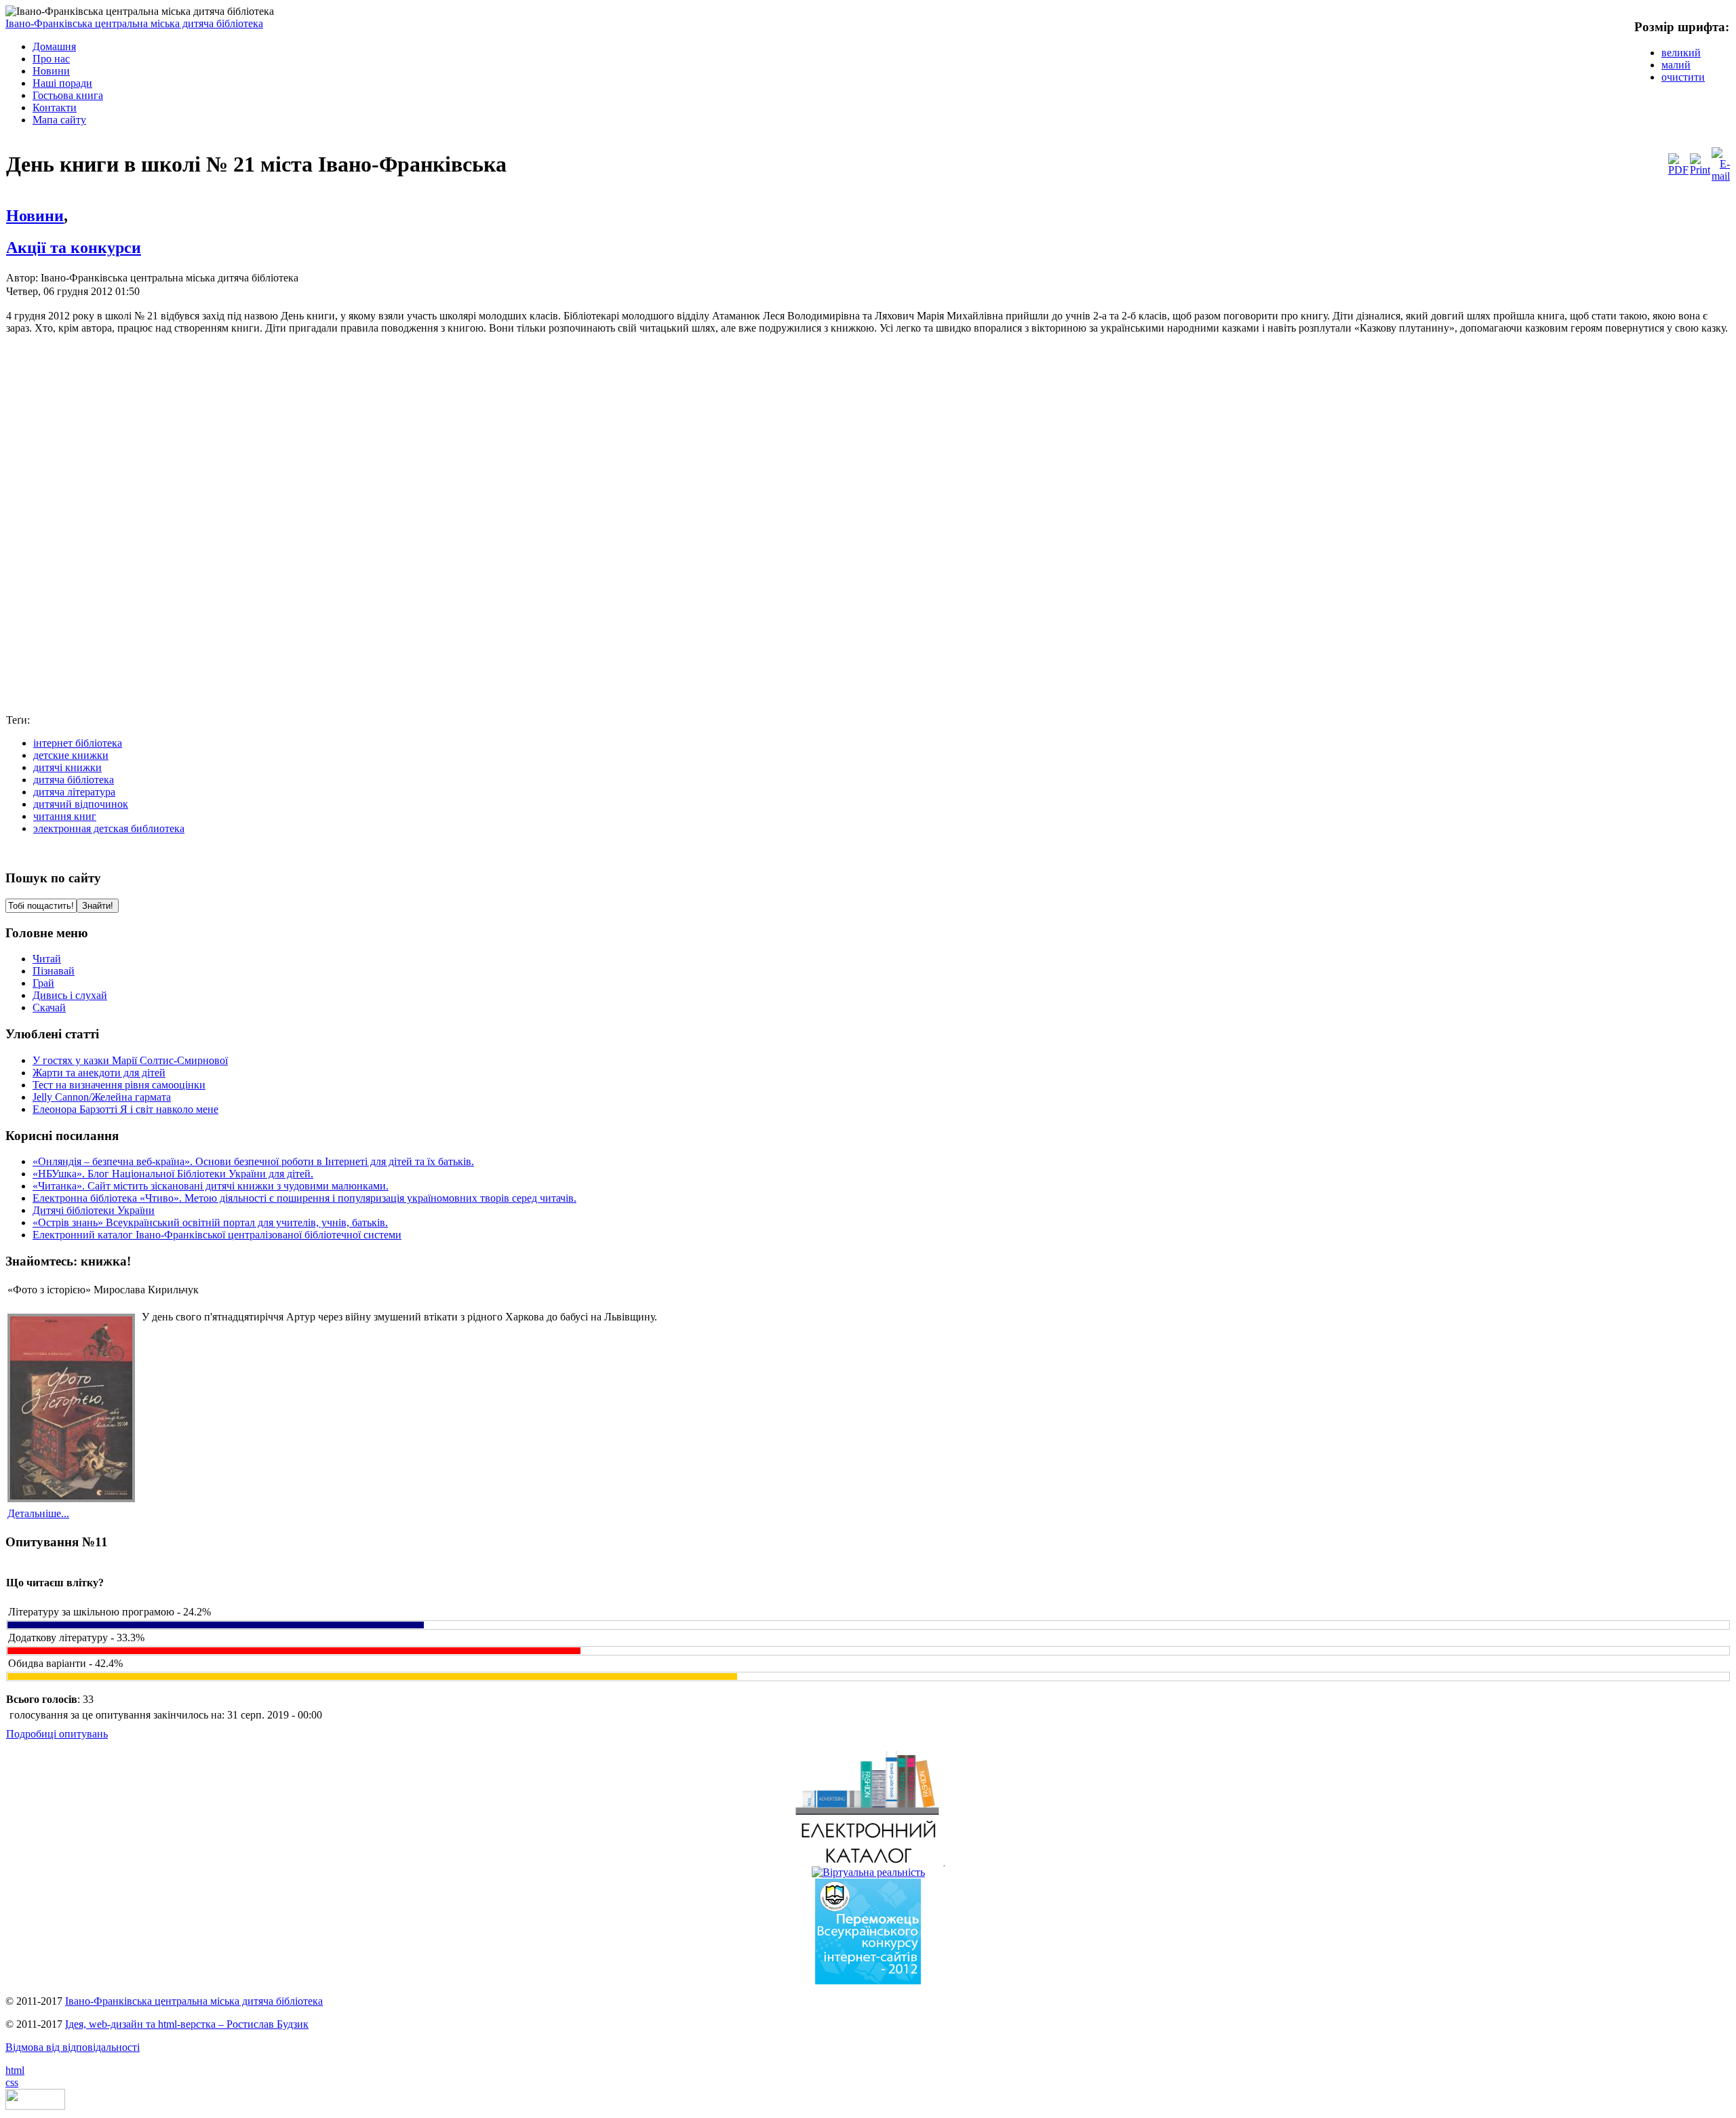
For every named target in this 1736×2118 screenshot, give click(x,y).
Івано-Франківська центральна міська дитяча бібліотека (134, 23)
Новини (35, 216)
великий (1681, 53)
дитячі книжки (67, 767)
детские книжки (71, 755)
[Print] (1700, 170)
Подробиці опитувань (57, 1734)
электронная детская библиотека (109, 828)
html (15, 2070)
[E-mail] (1721, 176)
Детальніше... (38, 1513)
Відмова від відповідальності (73, 2047)
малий (1676, 65)
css (12, 2082)
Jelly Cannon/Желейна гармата (102, 1097)
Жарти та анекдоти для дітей (99, 1073)
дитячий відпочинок (81, 804)
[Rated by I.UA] (35, 2106)
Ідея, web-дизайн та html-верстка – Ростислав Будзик (187, 2024)
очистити (1683, 77)
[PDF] (1678, 170)
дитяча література (74, 792)
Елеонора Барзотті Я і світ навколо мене (125, 1109)
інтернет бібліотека (78, 743)
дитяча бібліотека (74, 780)
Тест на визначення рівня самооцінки (119, 1085)
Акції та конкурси (74, 248)
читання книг (65, 816)
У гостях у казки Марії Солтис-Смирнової (130, 1060)
